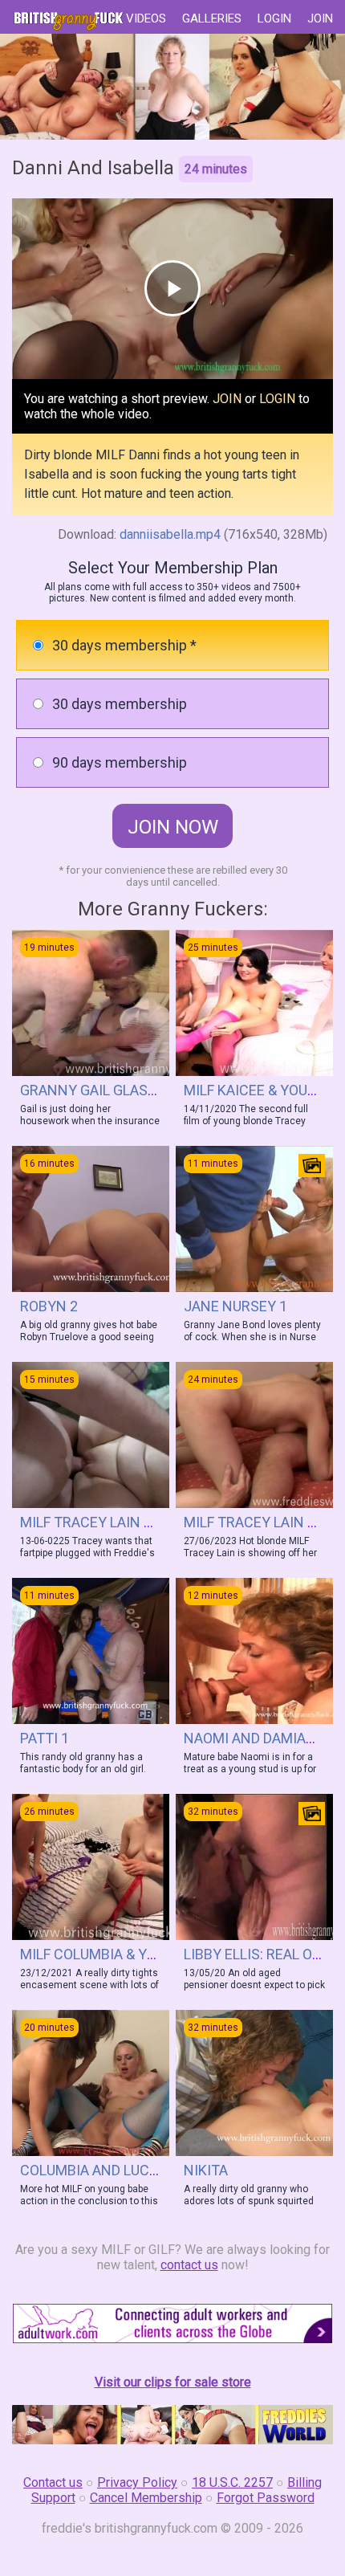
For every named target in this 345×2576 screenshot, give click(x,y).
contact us (189, 2265)
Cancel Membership (146, 2498)
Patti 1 (45, 1738)
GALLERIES (212, 18)
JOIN (320, 18)
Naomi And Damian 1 (256, 1738)
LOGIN (274, 18)
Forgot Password (266, 2498)
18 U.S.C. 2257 (232, 2482)
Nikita (206, 2170)
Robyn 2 (49, 1306)
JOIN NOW (173, 827)
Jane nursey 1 (235, 1306)
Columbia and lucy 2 (95, 2170)
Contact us (53, 2482)
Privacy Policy (137, 2482)
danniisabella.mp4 (170, 534)
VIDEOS (146, 18)
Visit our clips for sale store (173, 2382)
